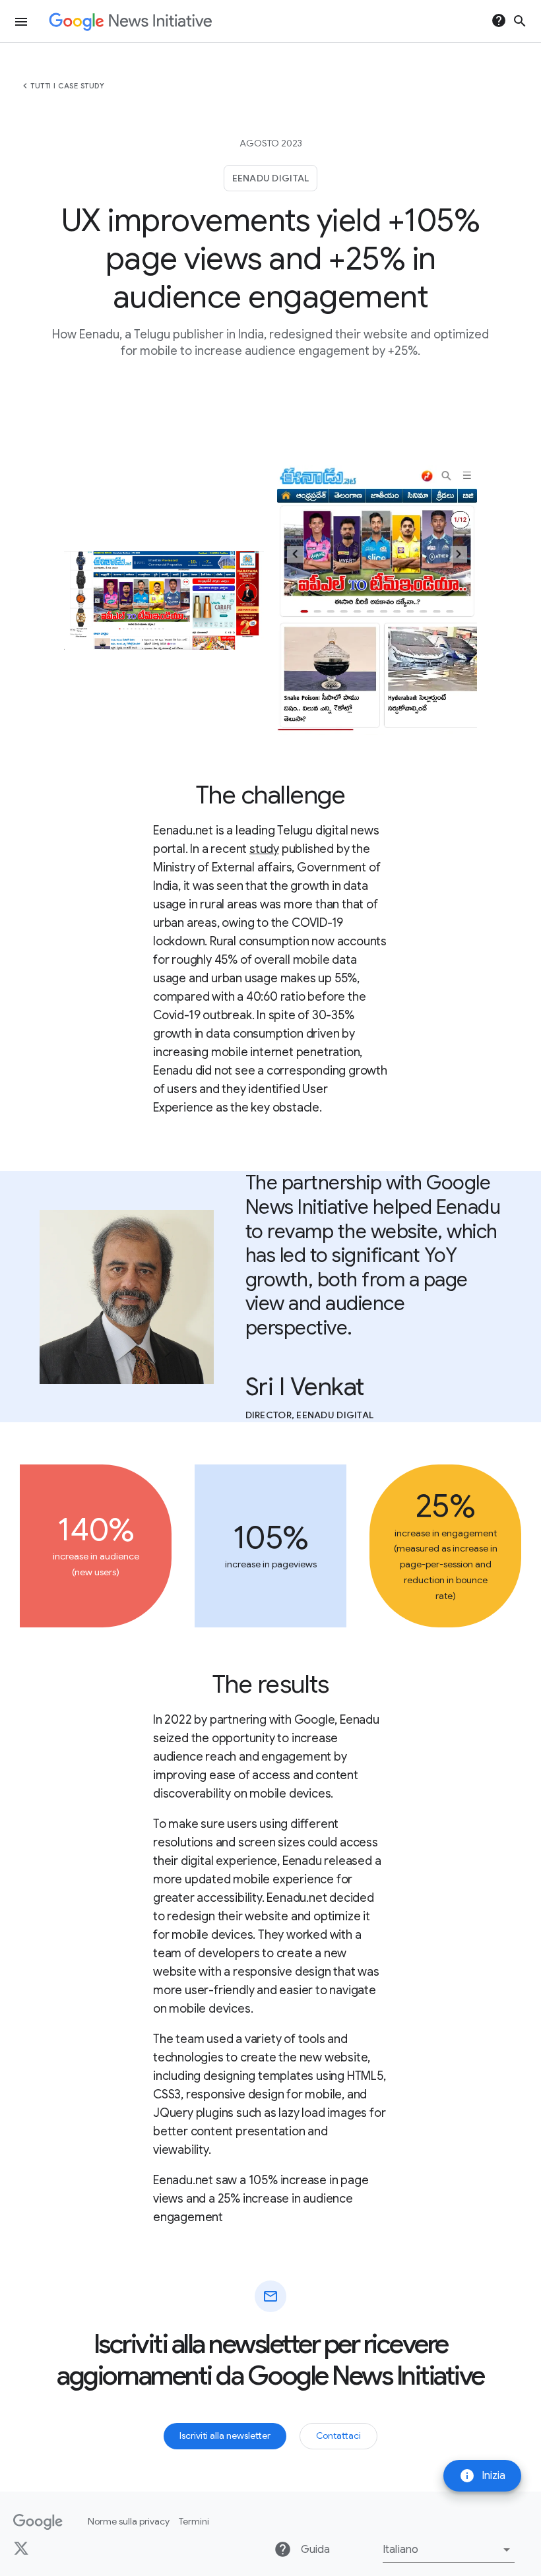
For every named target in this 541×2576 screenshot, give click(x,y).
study (264, 849)
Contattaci (338, 2435)
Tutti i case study (67, 86)
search (520, 21)
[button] (449, 2550)
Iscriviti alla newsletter (225, 2435)
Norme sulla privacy (129, 2521)
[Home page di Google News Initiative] (130, 21)
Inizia (482, 2476)
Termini (194, 2521)
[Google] (38, 2522)
